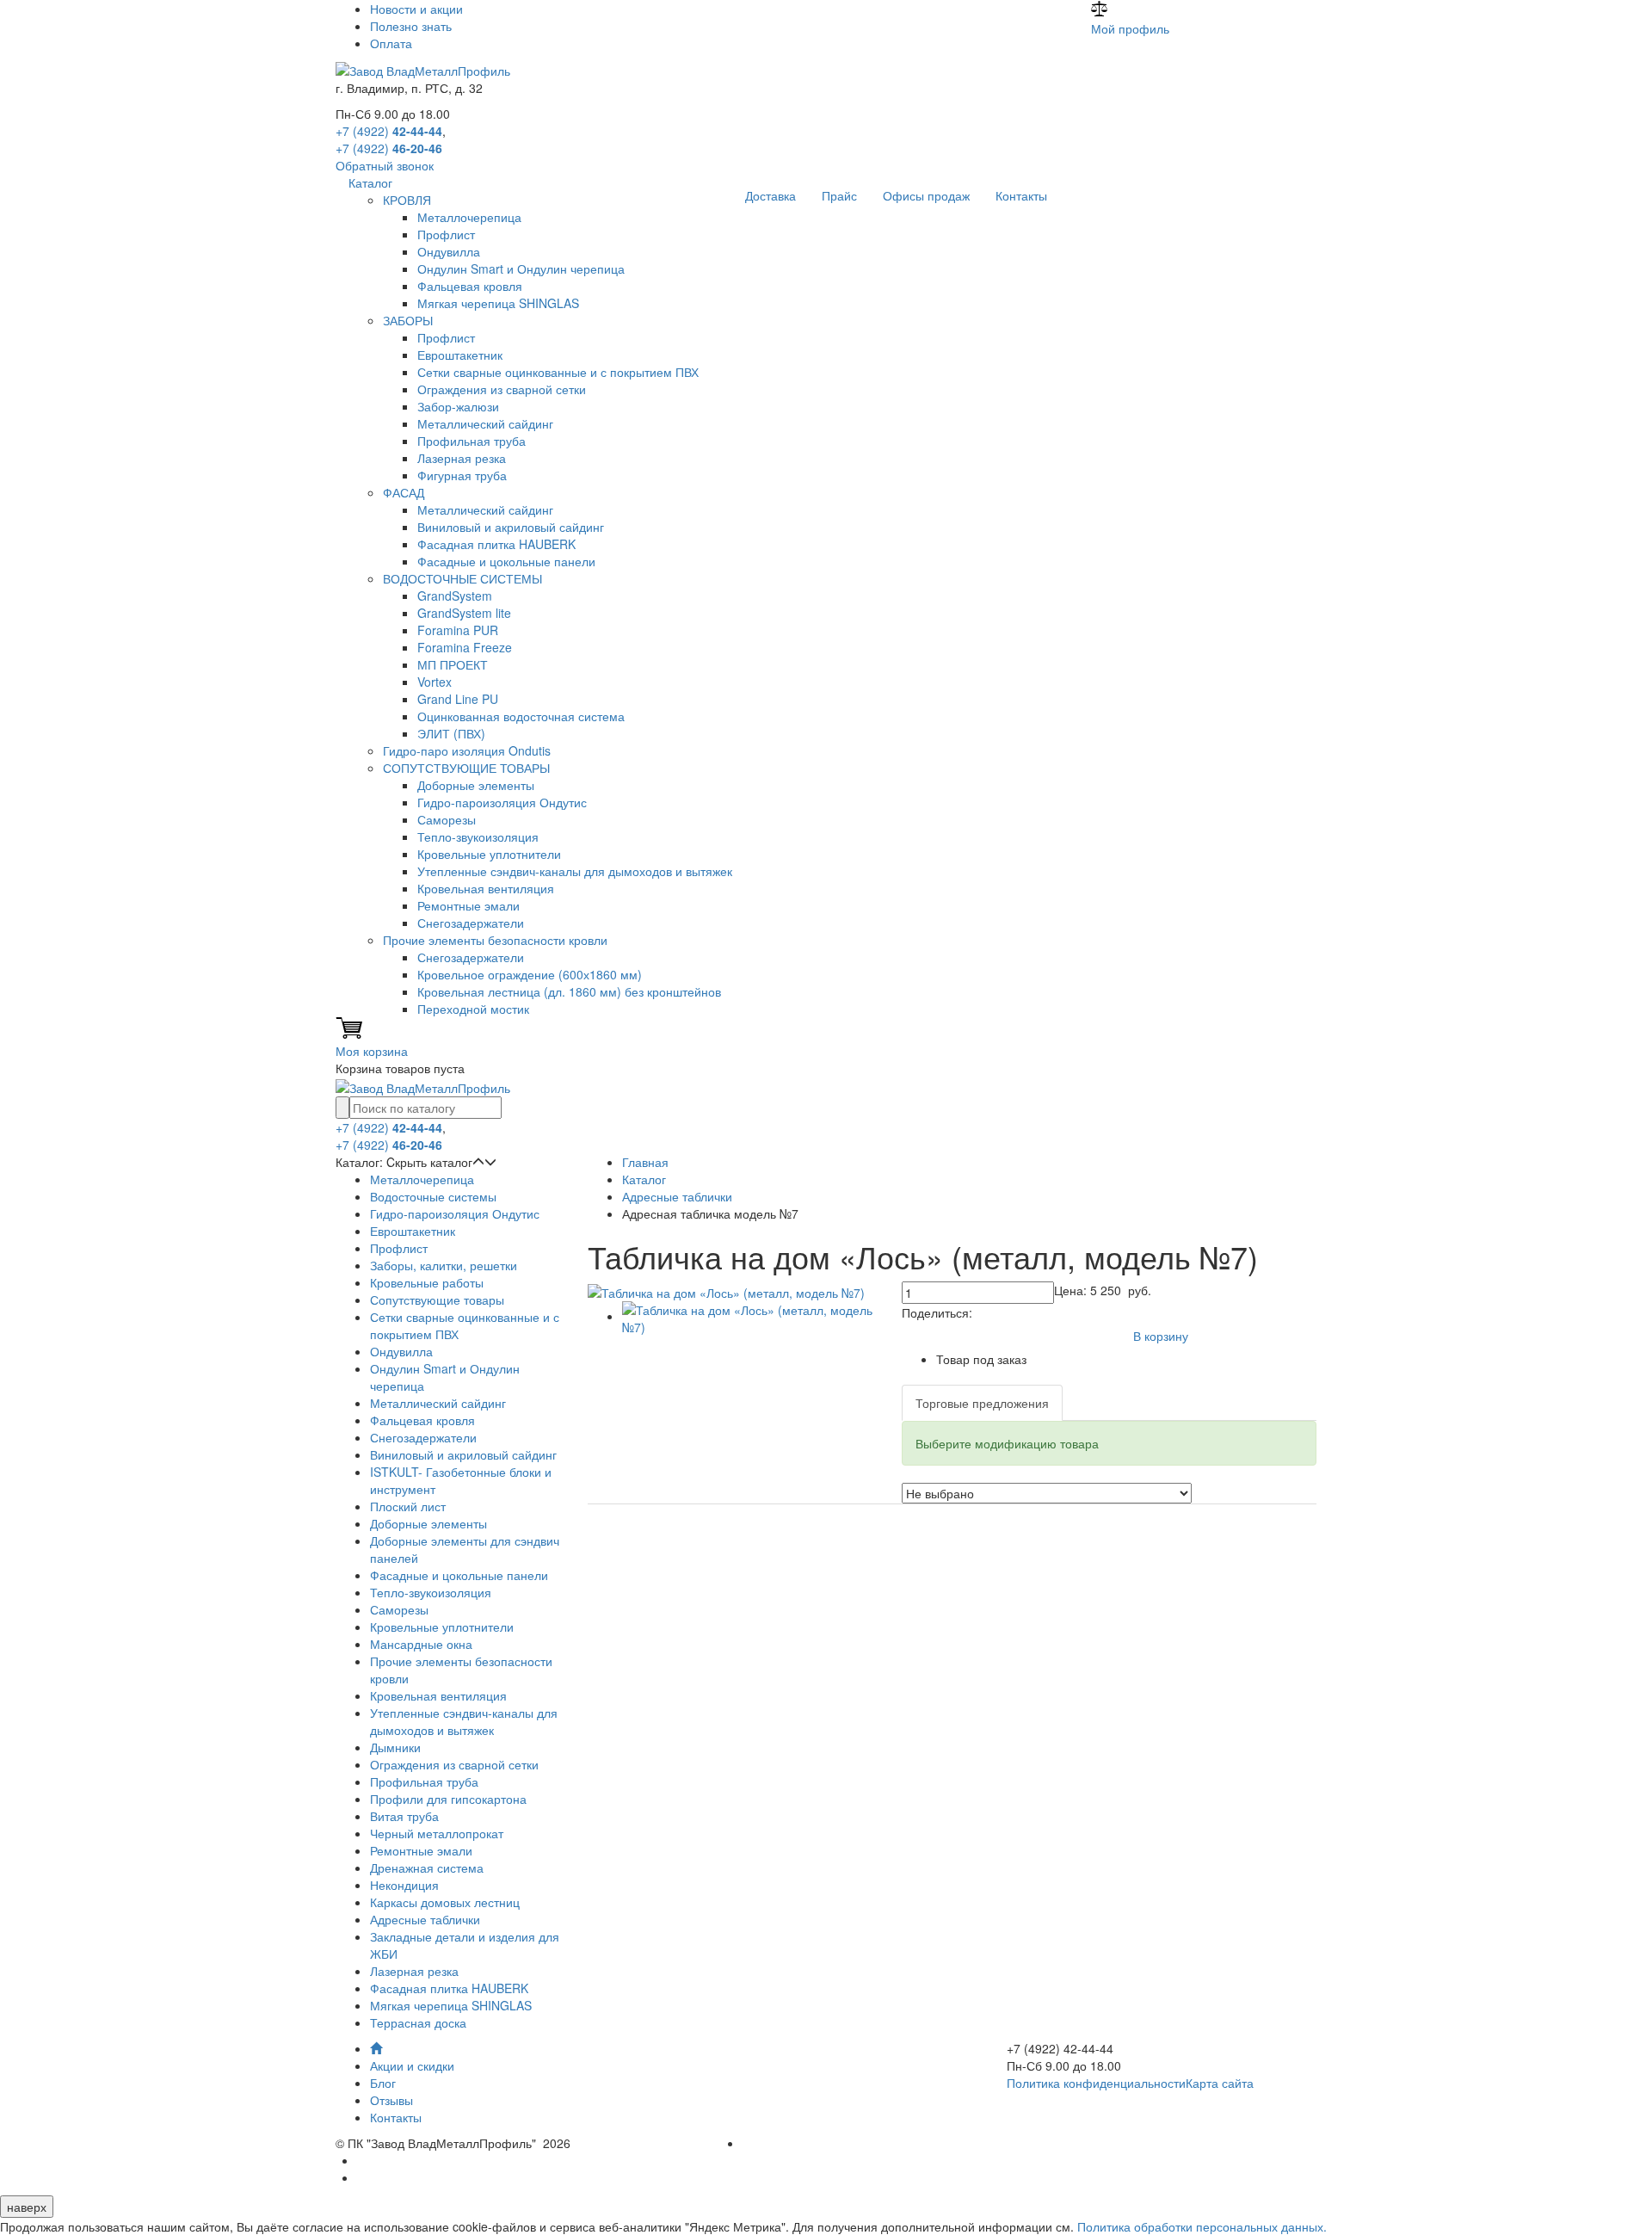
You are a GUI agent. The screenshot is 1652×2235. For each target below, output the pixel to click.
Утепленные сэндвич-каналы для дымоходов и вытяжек (575, 871)
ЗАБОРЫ (408, 320)
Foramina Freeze (465, 647)
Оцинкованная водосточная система (521, 716)
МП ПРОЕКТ (453, 664)
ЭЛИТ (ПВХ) (451, 733)
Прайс (839, 195)
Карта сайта (1220, 2083)
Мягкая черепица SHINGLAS (498, 303)
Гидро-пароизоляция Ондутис (502, 802)
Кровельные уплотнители (489, 854)
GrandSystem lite (464, 613)
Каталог (370, 182)
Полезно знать (411, 26)
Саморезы (447, 819)
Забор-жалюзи (458, 406)
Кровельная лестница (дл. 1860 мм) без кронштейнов (569, 991)
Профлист (446, 234)
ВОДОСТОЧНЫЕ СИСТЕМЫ (462, 578)
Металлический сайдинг (485, 423)
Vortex (435, 682)
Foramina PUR (458, 630)
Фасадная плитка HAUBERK (496, 544)
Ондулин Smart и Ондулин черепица (521, 269)
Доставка (771, 195)
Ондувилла (449, 251)
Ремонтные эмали (468, 905)
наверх (27, 2207)
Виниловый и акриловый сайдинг (511, 527)
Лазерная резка (462, 458)
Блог (383, 2083)
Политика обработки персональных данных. (1202, 2226)
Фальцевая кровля (470, 286)
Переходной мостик (473, 1009)
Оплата (391, 43)
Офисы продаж (926, 195)
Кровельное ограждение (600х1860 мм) (530, 974)
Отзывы (391, 2100)
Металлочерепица (469, 217)
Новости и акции (416, 9)
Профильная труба (472, 441)
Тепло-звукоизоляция (478, 837)
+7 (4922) (389, 131)
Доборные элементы (476, 785)
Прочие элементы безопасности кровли (495, 940)
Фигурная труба (462, 475)
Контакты (1021, 195)
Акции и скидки (412, 2065)
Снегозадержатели (471, 923)
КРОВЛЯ (407, 200)
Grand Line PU (458, 699)
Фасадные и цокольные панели (506, 561)
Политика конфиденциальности (1096, 2083)
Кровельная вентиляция (486, 888)
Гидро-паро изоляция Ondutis (467, 750)
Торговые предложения (982, 1403)
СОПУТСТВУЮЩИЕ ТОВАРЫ (466, 768)
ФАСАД (404, 492)
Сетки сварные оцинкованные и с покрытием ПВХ (558, 372)
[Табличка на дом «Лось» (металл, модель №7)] (726, 1290)
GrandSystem (455, 596)
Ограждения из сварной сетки (502, 389)
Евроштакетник (460, 355)
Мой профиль (1130, 28)
